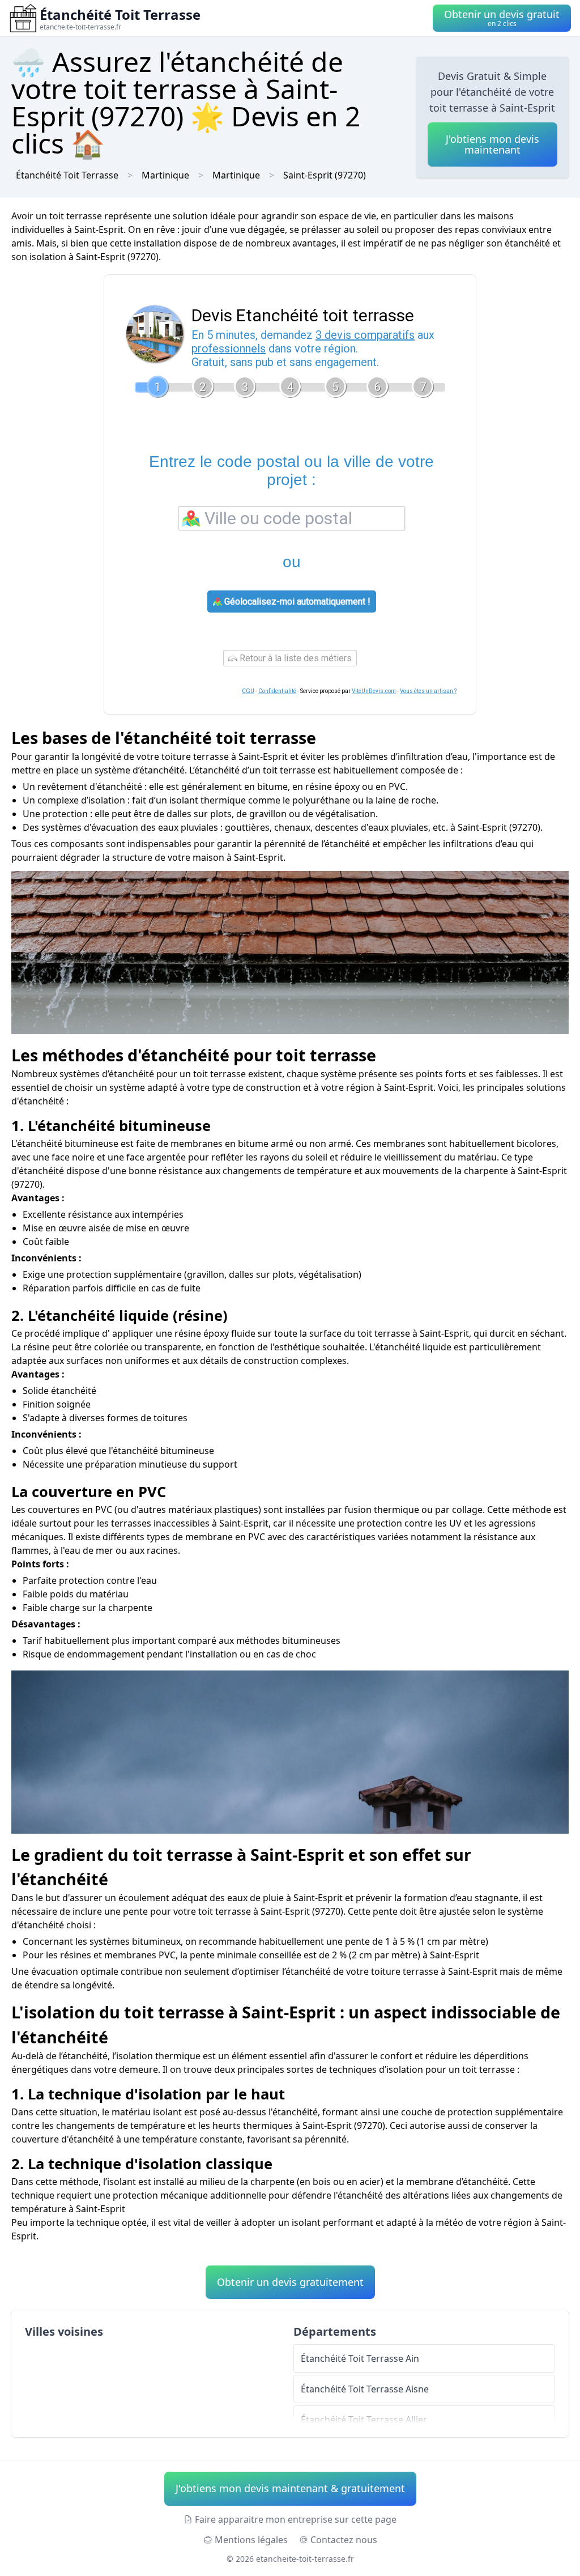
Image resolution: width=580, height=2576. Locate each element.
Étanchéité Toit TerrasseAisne (365, 2389)
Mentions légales (251, 2540)
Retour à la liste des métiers (295, 658)
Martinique (236, 175)
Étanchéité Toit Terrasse (67, 175)
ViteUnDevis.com (374, 691)
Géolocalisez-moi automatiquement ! (296, 602)
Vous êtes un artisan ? (428, 691)
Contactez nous (344, 2540)
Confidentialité (277, 691)
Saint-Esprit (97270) (325, 175)
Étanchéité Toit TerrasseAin (360, 2358)
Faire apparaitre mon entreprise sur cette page (296, 2519)
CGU (248, 691)
